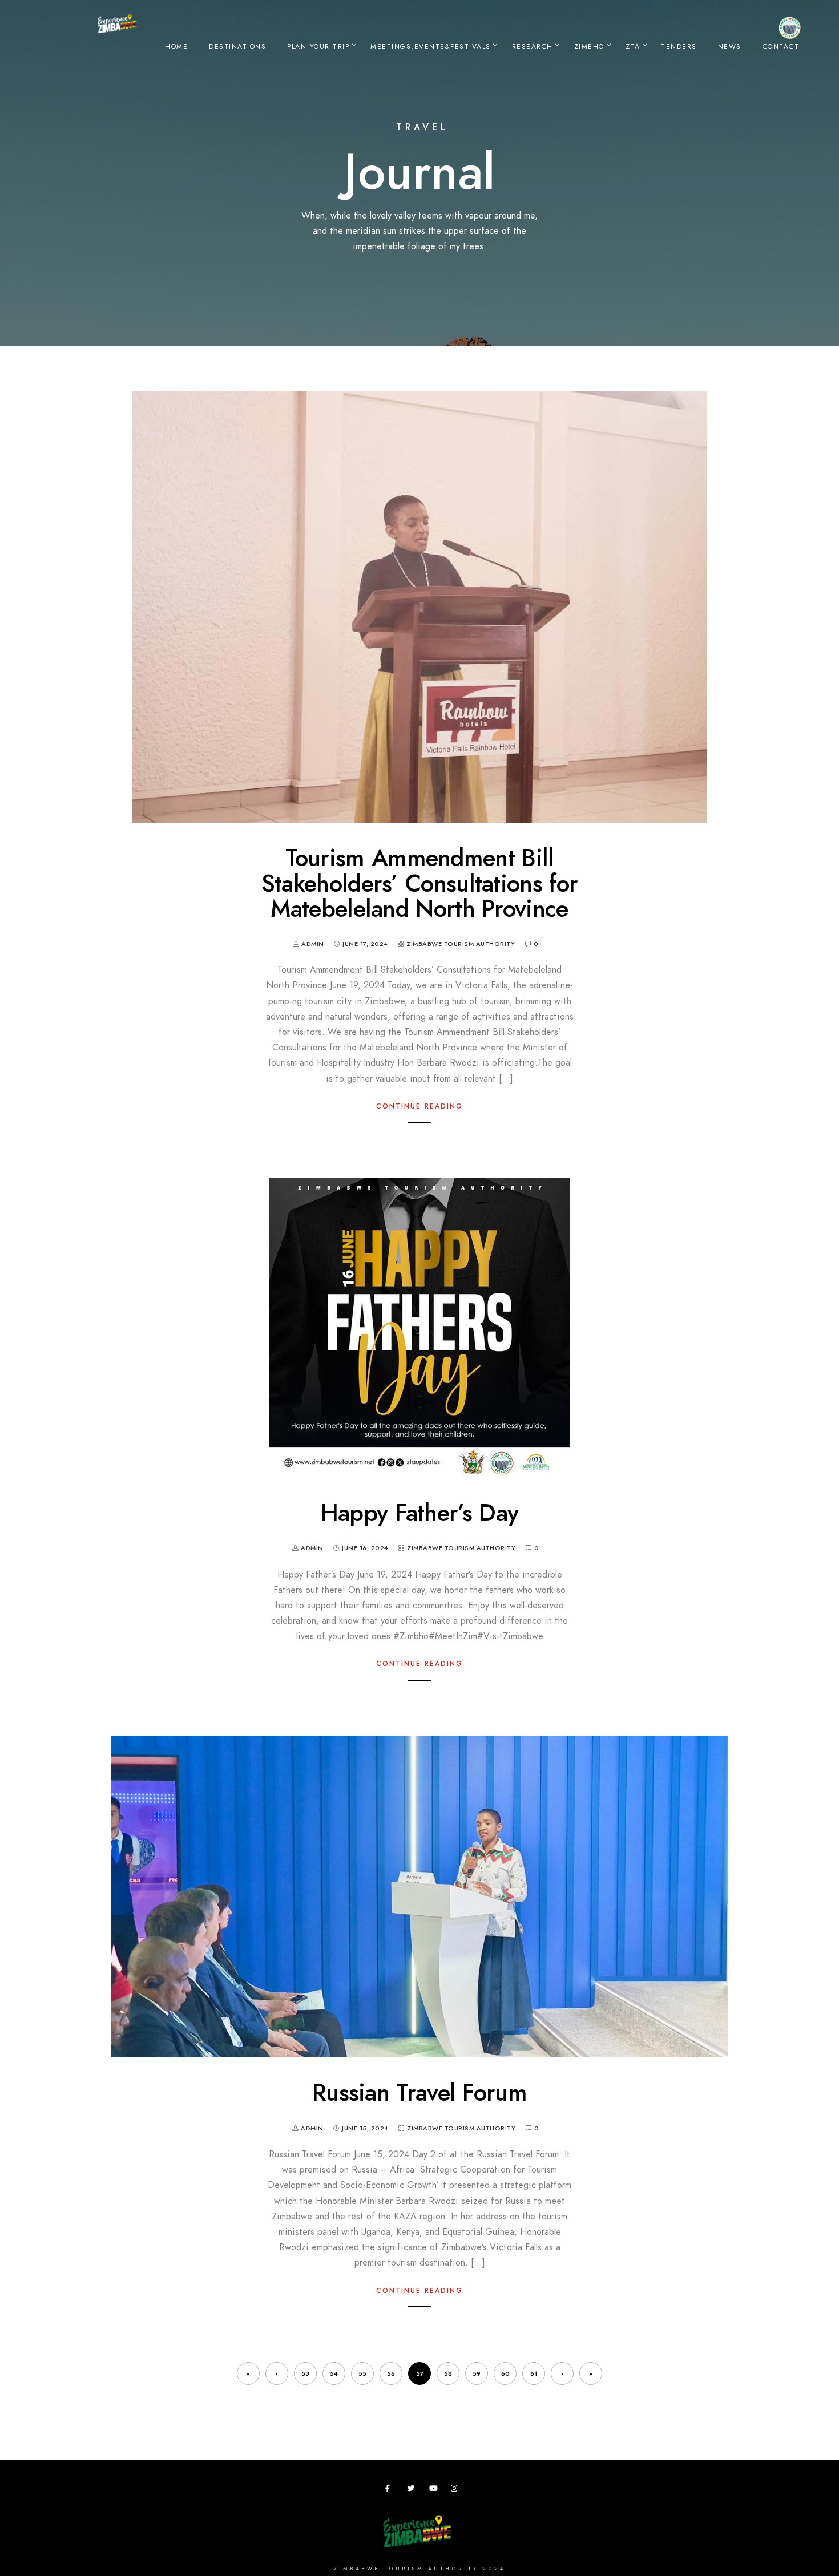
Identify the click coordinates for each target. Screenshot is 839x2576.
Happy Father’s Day (419, 1513)
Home (176, 47)
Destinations (237, 47)
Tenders (679, 47)
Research (533, 47)
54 (334, 2374)
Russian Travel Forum (419, 2093)
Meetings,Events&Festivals (431, 47)
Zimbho (589, 47)
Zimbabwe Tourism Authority (461, 944)
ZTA (633, 47)
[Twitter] (413, 2490)
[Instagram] (457, 2490)
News (730, 47)
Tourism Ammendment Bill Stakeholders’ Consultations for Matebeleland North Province (419, 883)
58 (448, 2374)
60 (505, 2374)
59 (477, 2374)
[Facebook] (391, 2490)
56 (391, 2374)
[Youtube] (435, 2490)
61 (534, 2374)
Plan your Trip (318, 47)
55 (362, 2374)
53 (305, 2374)
